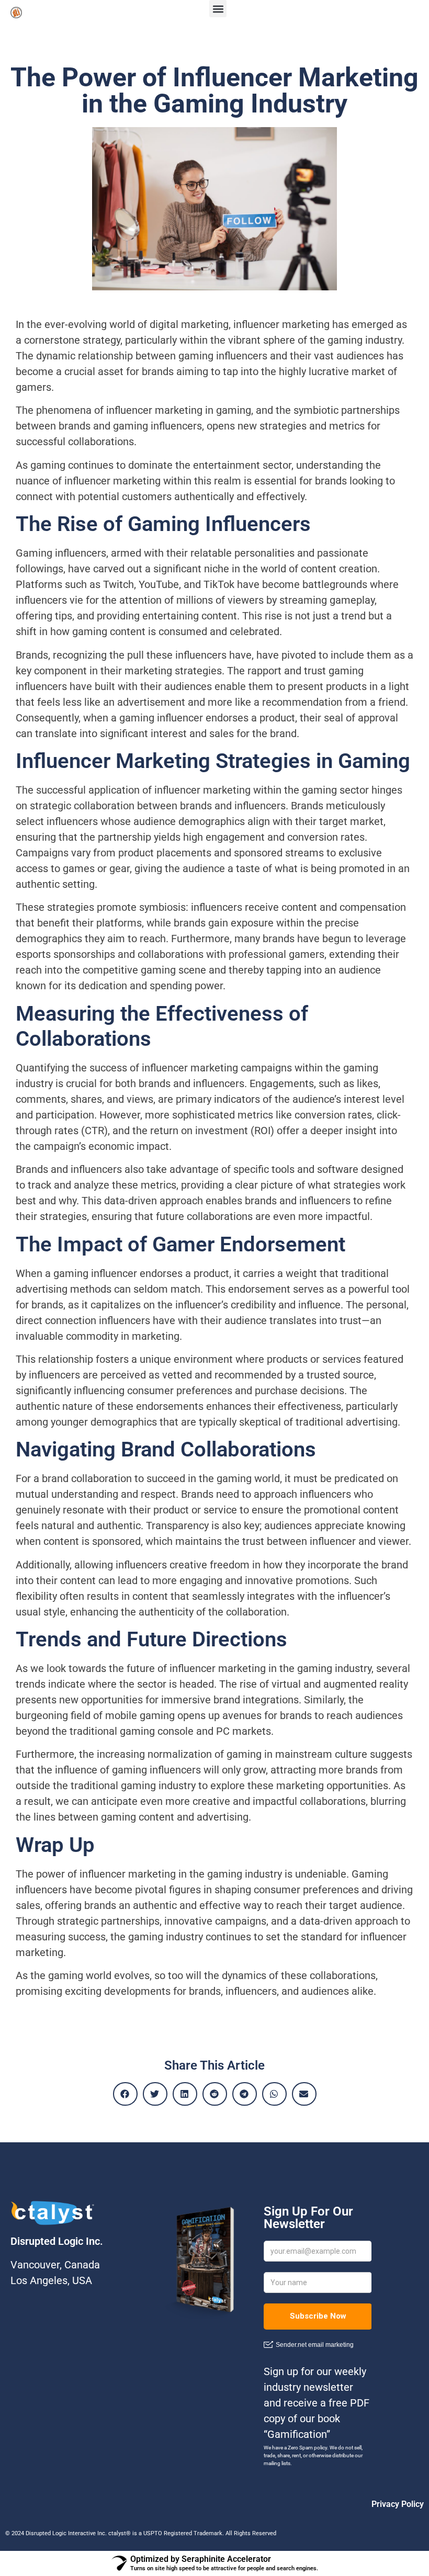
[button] (218, 9)
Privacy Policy (398, 2504)
